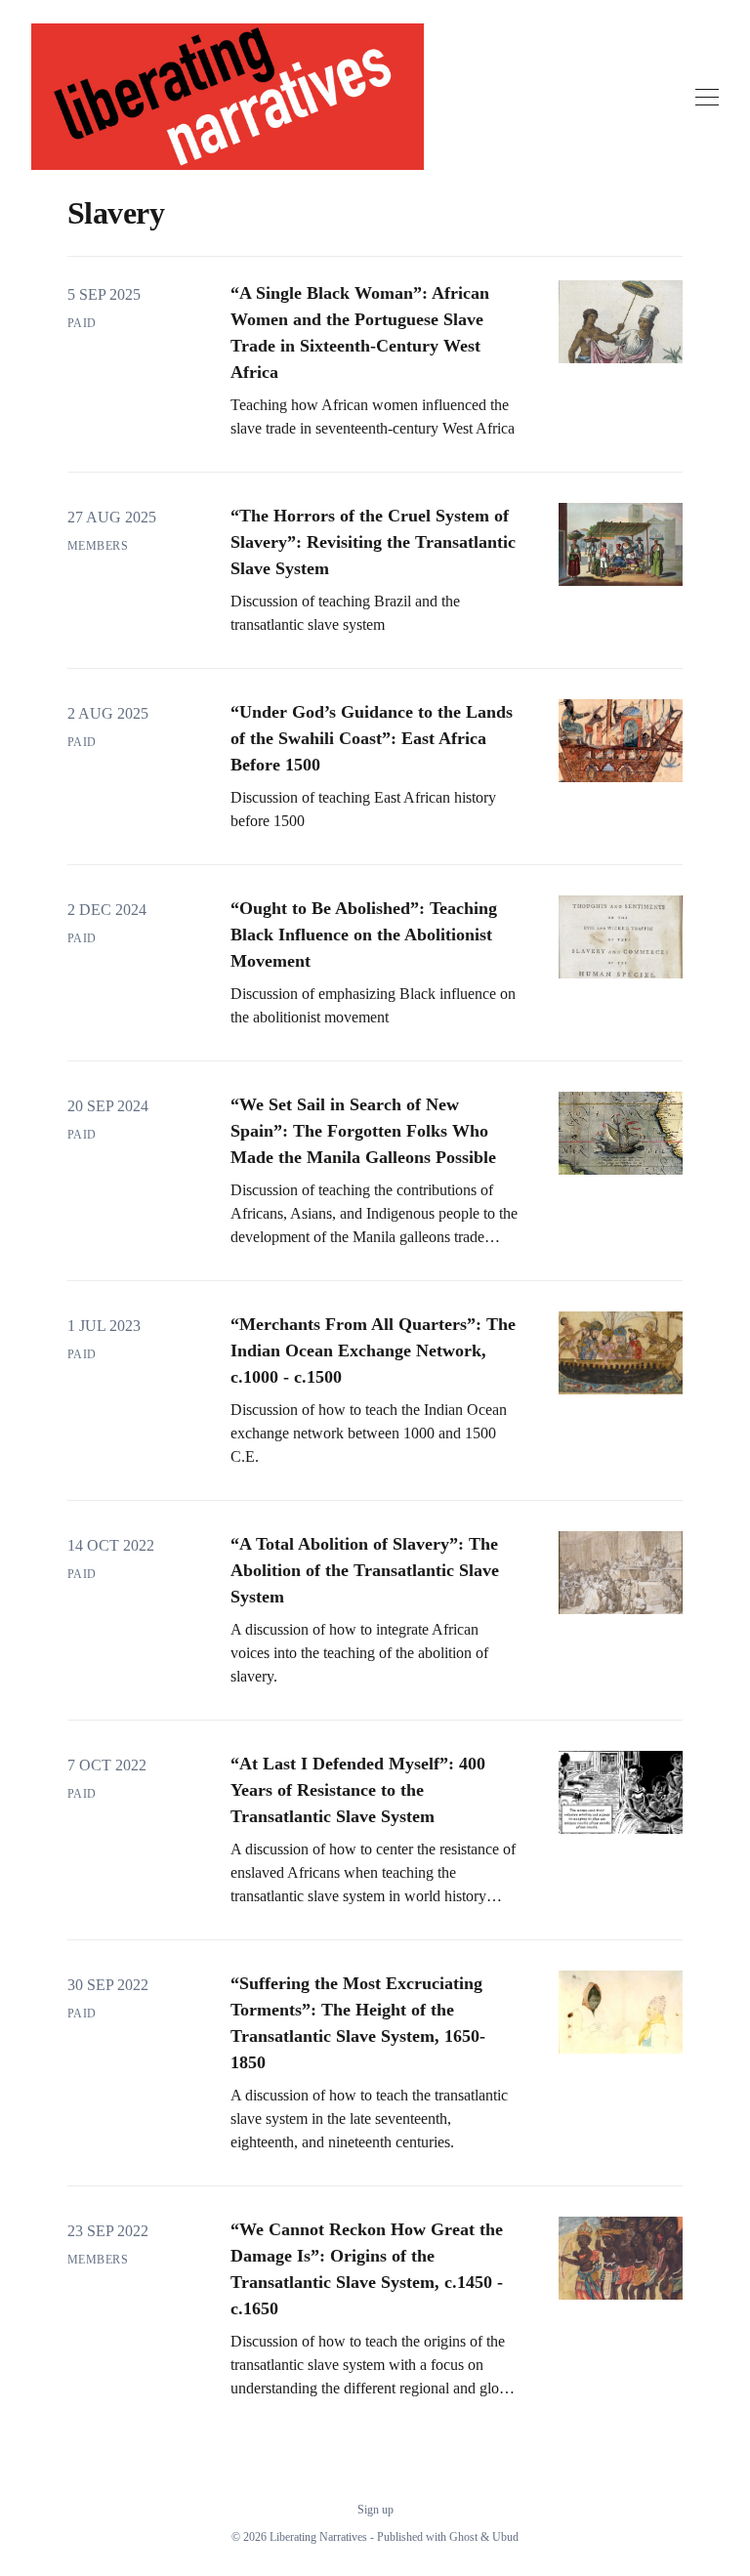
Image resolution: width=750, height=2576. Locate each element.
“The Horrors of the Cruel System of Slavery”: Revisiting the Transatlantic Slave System (373, 542)
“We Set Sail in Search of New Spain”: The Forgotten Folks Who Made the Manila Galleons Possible (363, 1131)
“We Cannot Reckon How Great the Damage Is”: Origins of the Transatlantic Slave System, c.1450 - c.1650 (367, 2269)
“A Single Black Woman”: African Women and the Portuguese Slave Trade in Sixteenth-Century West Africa (360, 332)
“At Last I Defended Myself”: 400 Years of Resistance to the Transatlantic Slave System (358, 1790)
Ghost (463, 2537)
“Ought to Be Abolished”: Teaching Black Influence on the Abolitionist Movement (364, 935)
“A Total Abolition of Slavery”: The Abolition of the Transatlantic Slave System (365, 1570)
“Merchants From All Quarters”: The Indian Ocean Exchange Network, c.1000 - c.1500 (373, 1350)
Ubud (505, 2537)
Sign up (375, 2510)
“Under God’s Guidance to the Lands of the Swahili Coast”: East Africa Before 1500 (372, 738)
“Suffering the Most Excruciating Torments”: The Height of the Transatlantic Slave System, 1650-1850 (358, 2023)
